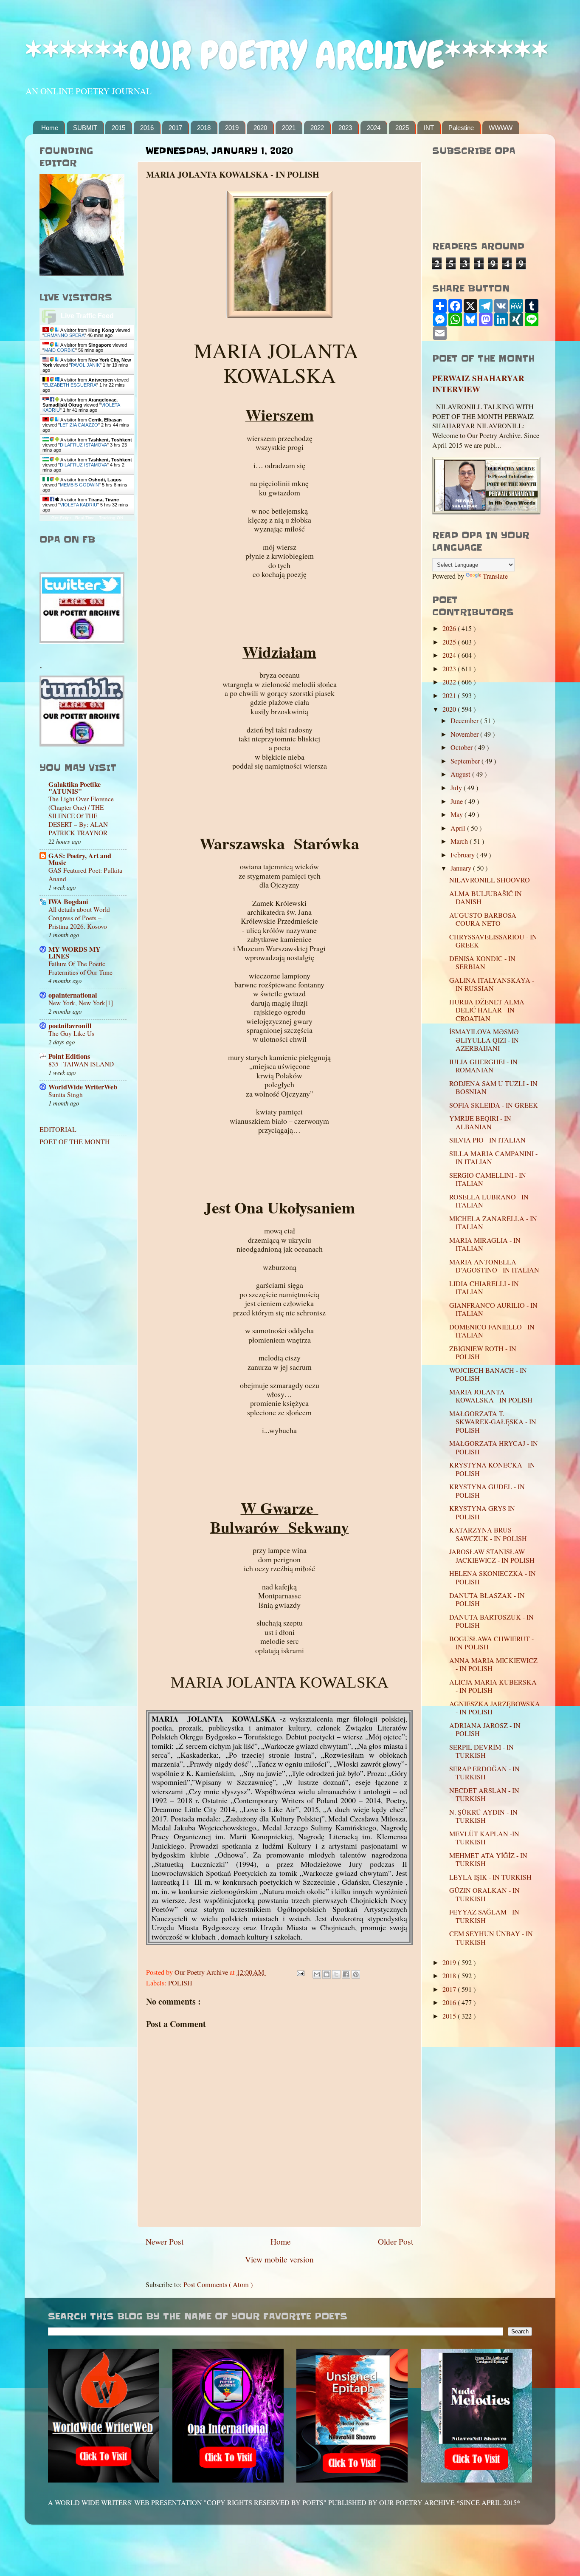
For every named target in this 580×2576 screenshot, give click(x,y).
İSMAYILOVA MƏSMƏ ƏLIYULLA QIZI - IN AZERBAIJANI (484, 1040)
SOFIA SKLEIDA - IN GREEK (494, 1105)
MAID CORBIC (60, 350)
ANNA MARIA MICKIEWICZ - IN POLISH (493, 1664)
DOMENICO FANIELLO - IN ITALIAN (492, 1331)
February (463, 855)
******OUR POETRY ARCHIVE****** (287, 55)
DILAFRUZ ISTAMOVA (83, 445)
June (458, 801)
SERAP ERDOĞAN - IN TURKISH (484, 1773)
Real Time (85, 518)
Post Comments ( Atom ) (218, 2285)
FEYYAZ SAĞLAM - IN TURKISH (484, 1916)
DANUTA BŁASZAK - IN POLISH (487, 1599)
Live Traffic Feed (87, 316)
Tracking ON (111, 518)
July (457, 788)
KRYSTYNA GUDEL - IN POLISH (487, 1491)
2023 (345, 128)
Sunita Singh (66, 1094)
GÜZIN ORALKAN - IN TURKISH (484, 1894)
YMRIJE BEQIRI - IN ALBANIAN (480, 1122)
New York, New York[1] (81, 1003)
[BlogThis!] (327, 1974)
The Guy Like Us (71, 1033)
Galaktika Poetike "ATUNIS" (75, 788)
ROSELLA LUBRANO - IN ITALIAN (489, 1201)
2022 (317, 128)
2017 (175, 128)
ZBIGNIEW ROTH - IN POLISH (483, 1353)
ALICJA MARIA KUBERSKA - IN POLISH (493, 1686)
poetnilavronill (70, 1026)
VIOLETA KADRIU (79, 505)
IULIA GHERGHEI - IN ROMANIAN (483, 1066)
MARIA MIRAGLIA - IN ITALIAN (485, 1244)
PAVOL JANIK (85, 365)
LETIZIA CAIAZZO (79, 425)
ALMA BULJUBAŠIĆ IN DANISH (486, 898)
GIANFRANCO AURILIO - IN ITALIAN (493, 1309)
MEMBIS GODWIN (79, 485)
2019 (232, 128)
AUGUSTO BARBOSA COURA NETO (483, 919)
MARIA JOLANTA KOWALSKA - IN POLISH (491, 1396)
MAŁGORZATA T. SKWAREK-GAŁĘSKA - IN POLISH (493, 1422)
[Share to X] (336, 1974)
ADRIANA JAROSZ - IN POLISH (485, 1729)
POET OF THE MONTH (75, 1142)
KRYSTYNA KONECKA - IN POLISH (492, 1469)
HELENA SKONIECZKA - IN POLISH (493, 1577)
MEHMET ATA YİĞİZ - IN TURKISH (488, 1859)
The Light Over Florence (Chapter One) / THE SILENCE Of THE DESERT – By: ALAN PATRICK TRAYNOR (81, 816)
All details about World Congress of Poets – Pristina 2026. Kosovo (79, 918)
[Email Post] (300, 1972)
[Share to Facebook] (346, 1974)
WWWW (501, 128)
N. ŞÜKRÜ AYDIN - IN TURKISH (483, 1816)
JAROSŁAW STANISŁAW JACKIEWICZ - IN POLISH (492, 1556)
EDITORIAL (58, 1129)
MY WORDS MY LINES (75, 953)
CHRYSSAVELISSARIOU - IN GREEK (493, 941)
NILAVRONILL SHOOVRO (490, 880)
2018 (204, 128)
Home (50, 128)
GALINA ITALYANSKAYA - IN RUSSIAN (492, 984)
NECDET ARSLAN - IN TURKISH (484, 1794)
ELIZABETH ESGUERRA (70, 385)
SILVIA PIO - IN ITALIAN (487, 1140)
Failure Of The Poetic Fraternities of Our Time (80, 968)
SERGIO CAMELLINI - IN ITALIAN (488, 1179)
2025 (402, 128)
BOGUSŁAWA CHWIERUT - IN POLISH (491, 1643)
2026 (450, 628)
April (459, 828)
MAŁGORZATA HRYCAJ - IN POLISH (494, 1447)
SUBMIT (85, 128)
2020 (260, 128)
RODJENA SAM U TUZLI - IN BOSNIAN (493, 1087)
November (465, 734)
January (462, 868)
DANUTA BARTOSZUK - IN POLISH (491, 1621)
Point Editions (69, 1056)
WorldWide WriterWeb (83, 1087)
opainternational (73, 995)
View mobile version (279, 2259)
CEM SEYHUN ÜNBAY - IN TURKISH (491, 1938)
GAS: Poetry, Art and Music (80, 859)
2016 (147, 128)
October (462, 747)
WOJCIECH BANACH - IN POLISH (488, 1374)
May (458, 814)
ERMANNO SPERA (64, 335)
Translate (495, 576)
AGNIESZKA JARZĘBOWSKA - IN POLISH (495, 1708)
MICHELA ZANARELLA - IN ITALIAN (493, 1223)
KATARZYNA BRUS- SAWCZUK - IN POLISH (488, 1534)
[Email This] (317, 1974)
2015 (118, 128)
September (466, 761)
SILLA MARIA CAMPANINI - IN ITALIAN (493, 1158)
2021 (289, 128)
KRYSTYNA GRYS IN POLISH (482, 1512)
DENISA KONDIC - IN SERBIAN (482, 963)
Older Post (396, 2241)
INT (429, 128)
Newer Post (165, 2241)
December (465, 721)
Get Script (61, 518)
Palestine (461, 128)
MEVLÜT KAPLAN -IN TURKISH (484, 1838)
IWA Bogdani (68, 902)
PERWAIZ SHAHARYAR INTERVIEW (478, 384)
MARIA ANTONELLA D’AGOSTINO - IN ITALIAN (494, 1266)
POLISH (180, 1983)
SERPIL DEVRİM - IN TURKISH (481, 1751)
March (460, 841)
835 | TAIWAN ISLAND (81, 1064)
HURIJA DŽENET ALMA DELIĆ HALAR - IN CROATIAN (487, 1010)
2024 (374, 128)
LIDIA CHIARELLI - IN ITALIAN (484, 1288)
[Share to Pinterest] (356, 1974)
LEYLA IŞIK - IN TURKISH (490, 1877)
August (461, 774)
